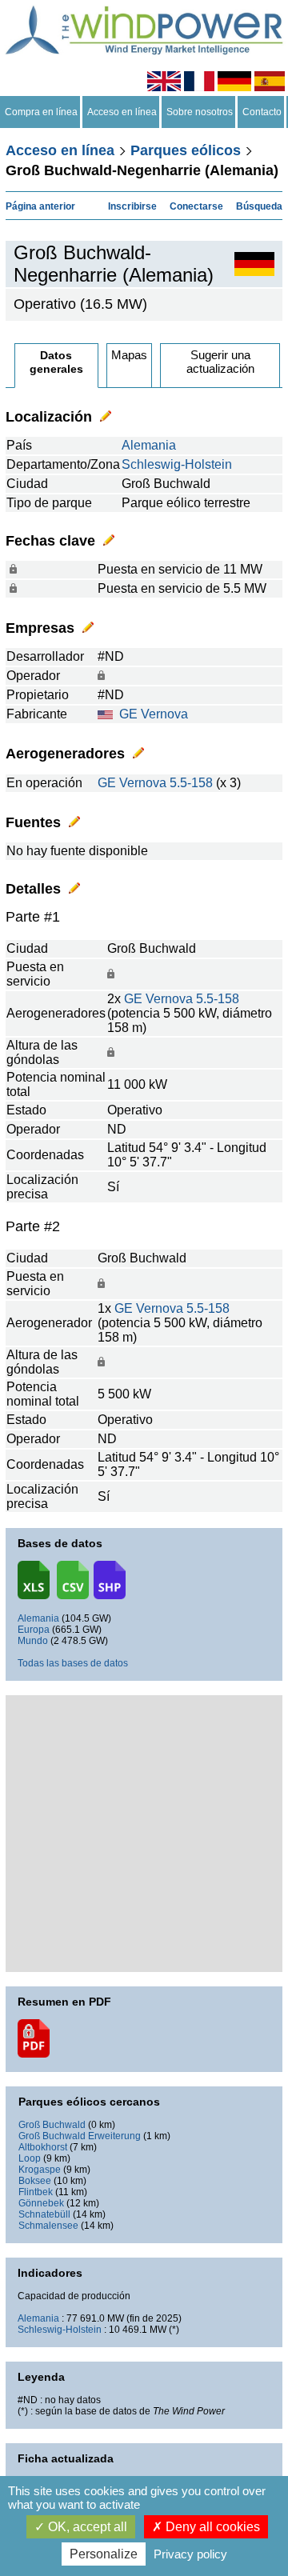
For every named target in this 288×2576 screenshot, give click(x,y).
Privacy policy (190, 2554)
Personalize (104, 2554)
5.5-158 (191, 783)
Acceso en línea (122, 112)
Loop (30, 2158)
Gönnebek (41, 2203)
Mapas (129, 355)
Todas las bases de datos (73, 1663)
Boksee (35, 2181)
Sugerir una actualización (220, 362)
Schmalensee (48, 2226)
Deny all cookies (211, 2527)
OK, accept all (86, 2527)
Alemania (149, 445)
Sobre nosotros (200, 112)
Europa (34, 1630)
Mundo (33, 1641)
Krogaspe (40, 2170)
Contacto (262, 112)
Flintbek (36, 2192)
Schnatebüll (44, 2214)
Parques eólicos (186, 150)
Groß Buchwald (52, 2125)
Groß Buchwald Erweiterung (80, 2136)
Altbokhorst (43, 2147)
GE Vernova (154, 714)
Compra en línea (41, 112)
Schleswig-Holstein (177, 464)
